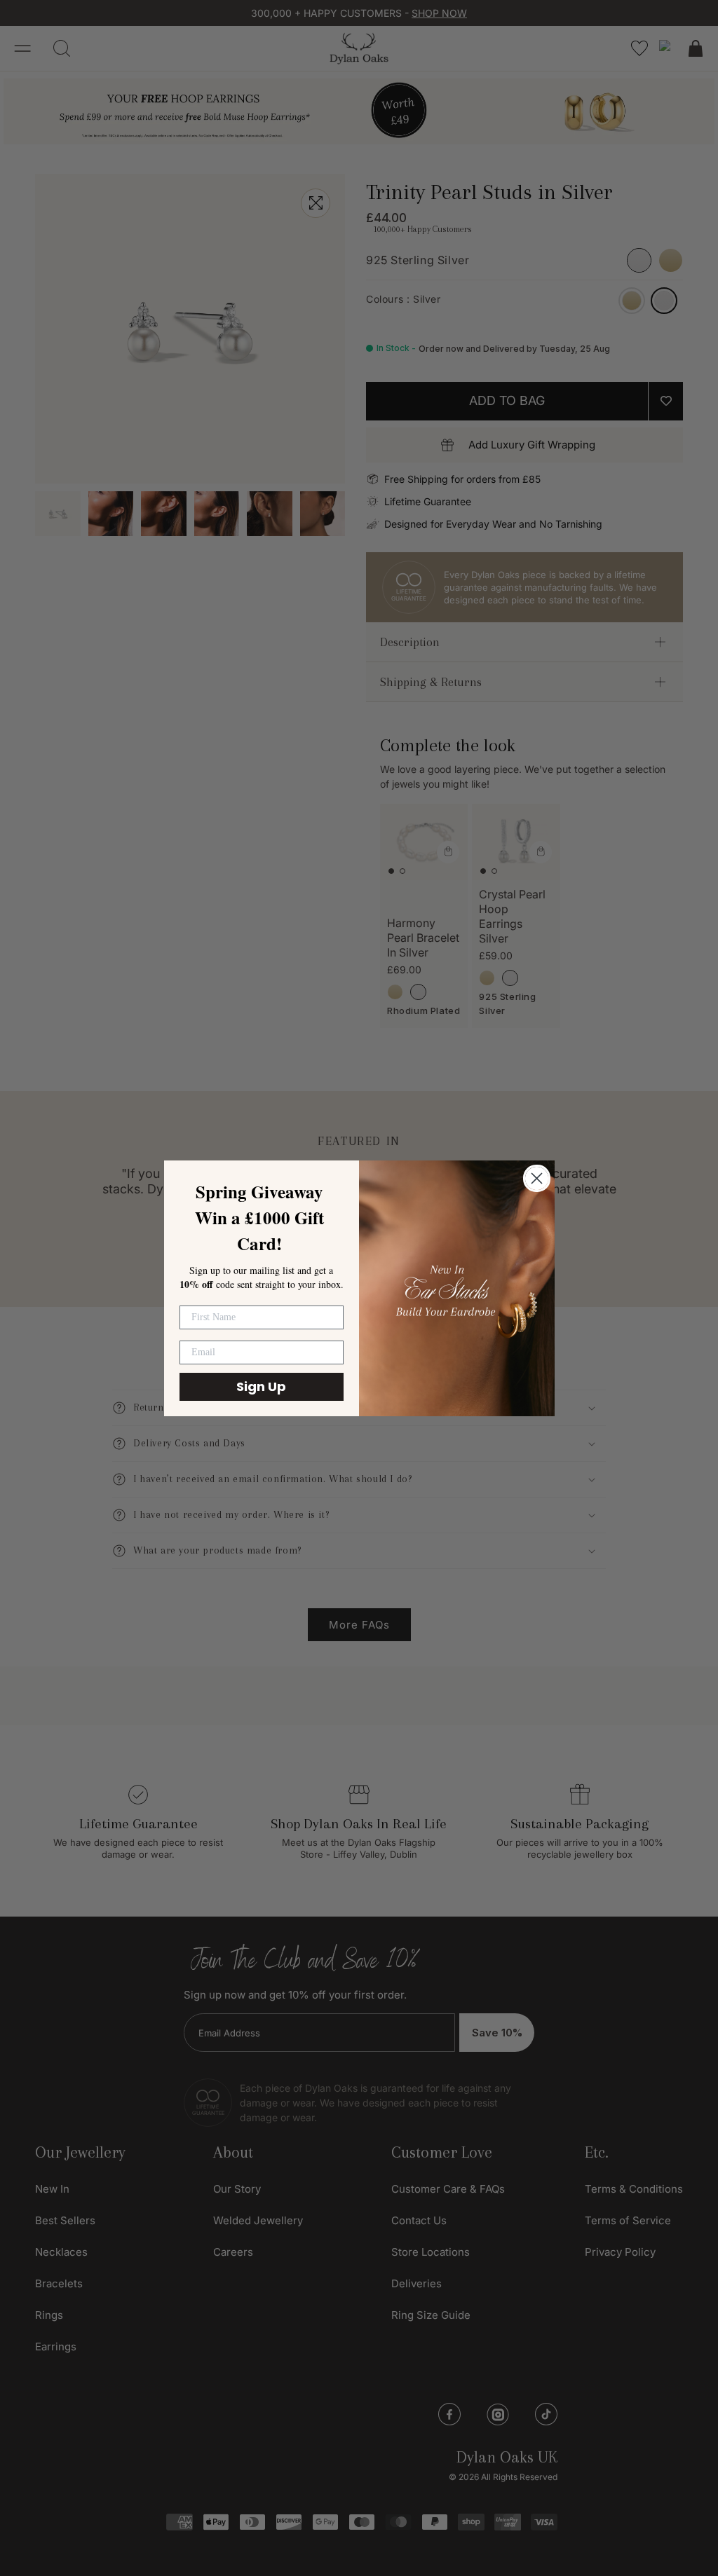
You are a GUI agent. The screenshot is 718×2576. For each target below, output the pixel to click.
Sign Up (261, 1386)
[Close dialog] (537, 1178)
